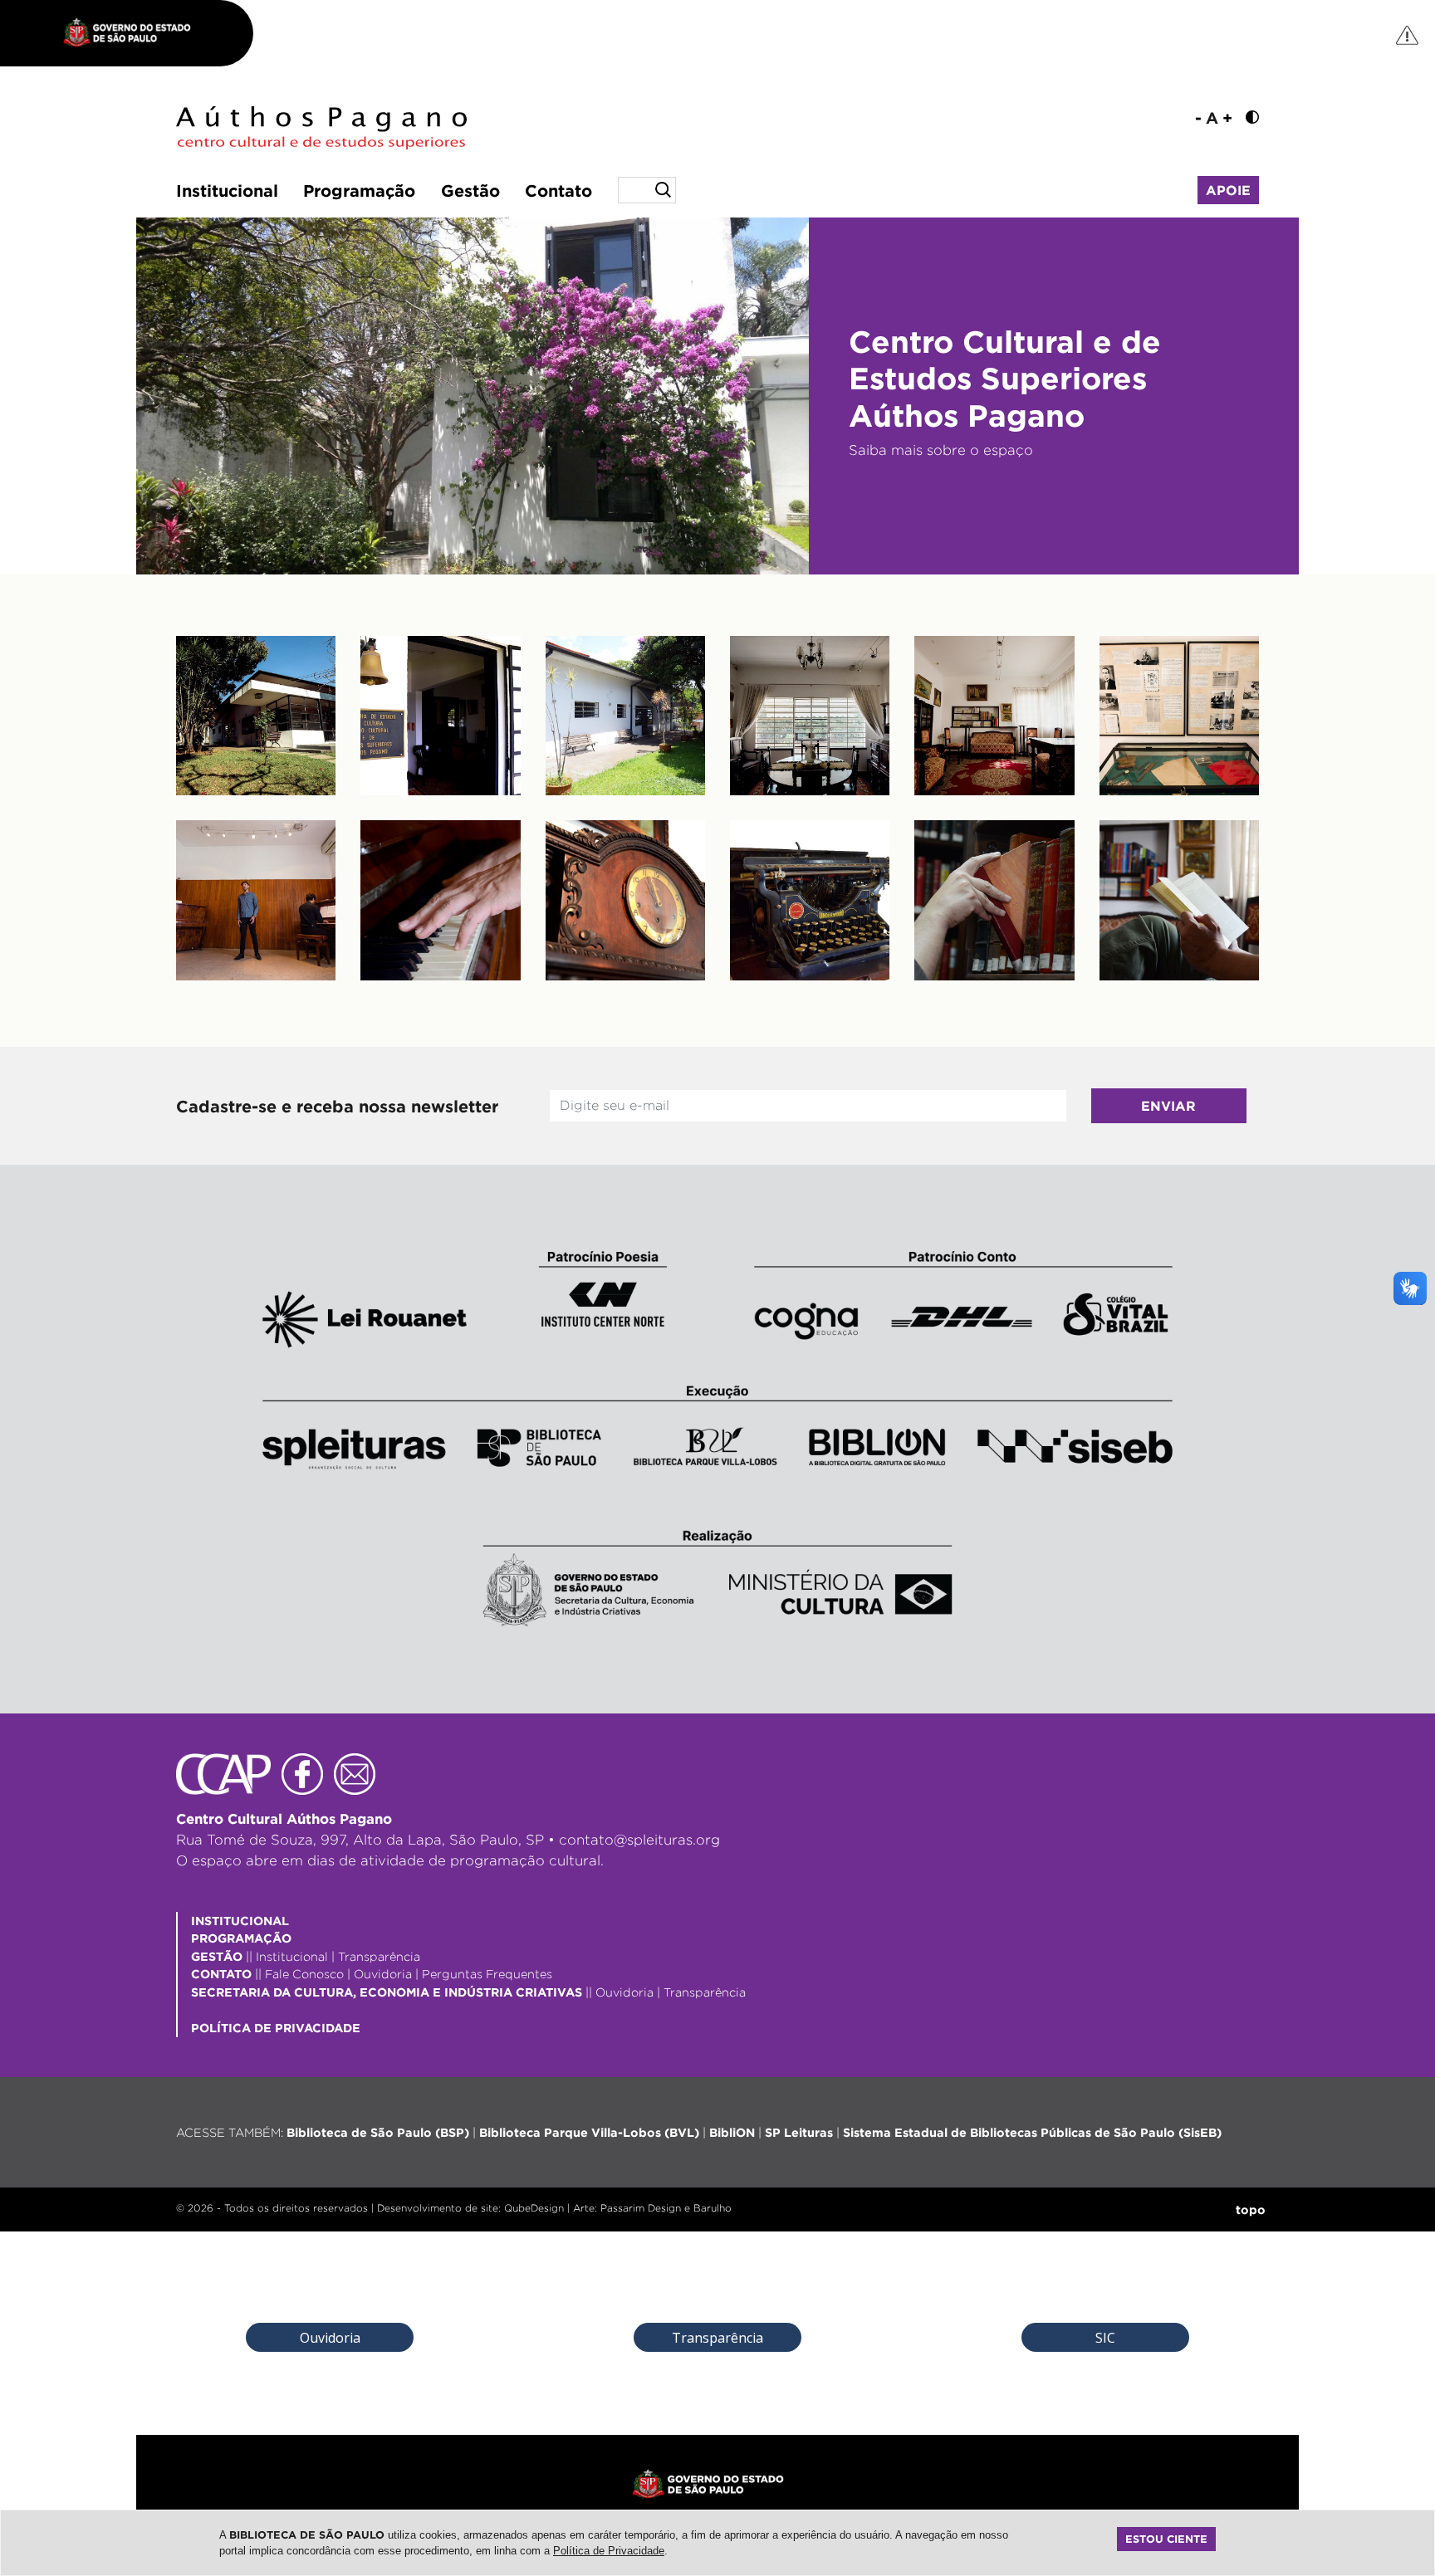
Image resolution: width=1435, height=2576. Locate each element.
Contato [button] (558, 190)
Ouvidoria (383, 1974)
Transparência (379, 1956)
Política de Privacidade (609, 2551)
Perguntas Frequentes (487, 1974)
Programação (359, 190)
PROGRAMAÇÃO (241, 1938)
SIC (1105, 2338)
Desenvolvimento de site (438, 2208)
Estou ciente (1166, 2539)
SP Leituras (799, 2132)
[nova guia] (1408, 34)
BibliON (732, 2132)
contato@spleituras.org (639, 1840)
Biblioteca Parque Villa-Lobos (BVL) (589, 2132)
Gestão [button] (470, 190)
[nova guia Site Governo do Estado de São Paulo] (135, 33)
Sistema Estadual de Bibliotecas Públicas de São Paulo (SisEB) (1032, 2132)
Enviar (1168, 1106)
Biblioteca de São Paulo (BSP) (378, 2132)
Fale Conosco (304, 1974)
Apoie (1228, 190)
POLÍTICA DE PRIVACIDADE (276, 2028)
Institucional (227, 190)
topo (1251, 2209)
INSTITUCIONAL (240, 1921)
